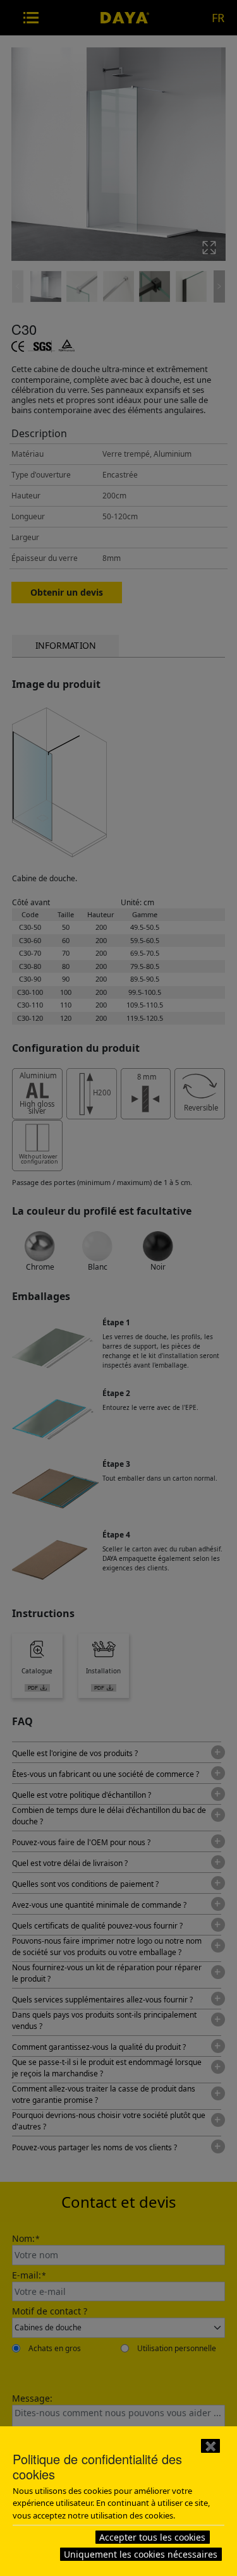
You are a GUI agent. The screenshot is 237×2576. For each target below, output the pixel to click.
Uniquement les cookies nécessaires (141, 2554)
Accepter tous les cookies (152, 2537)
